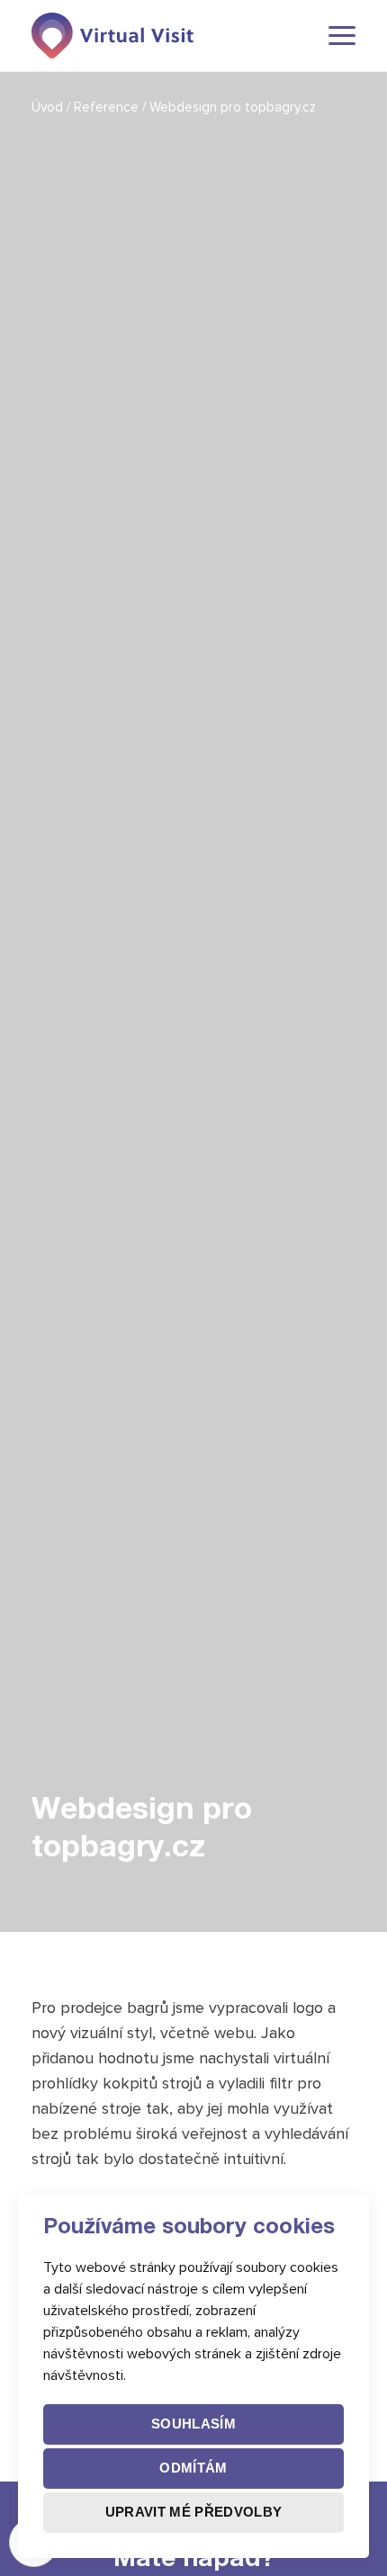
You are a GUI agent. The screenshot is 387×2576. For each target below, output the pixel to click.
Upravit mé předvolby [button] (193, 2512)
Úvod (49, 107)
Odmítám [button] (193, 2468)
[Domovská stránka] (112, 36)
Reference (108, 107)
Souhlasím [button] (193, 2424)
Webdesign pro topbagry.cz (233, 107)
